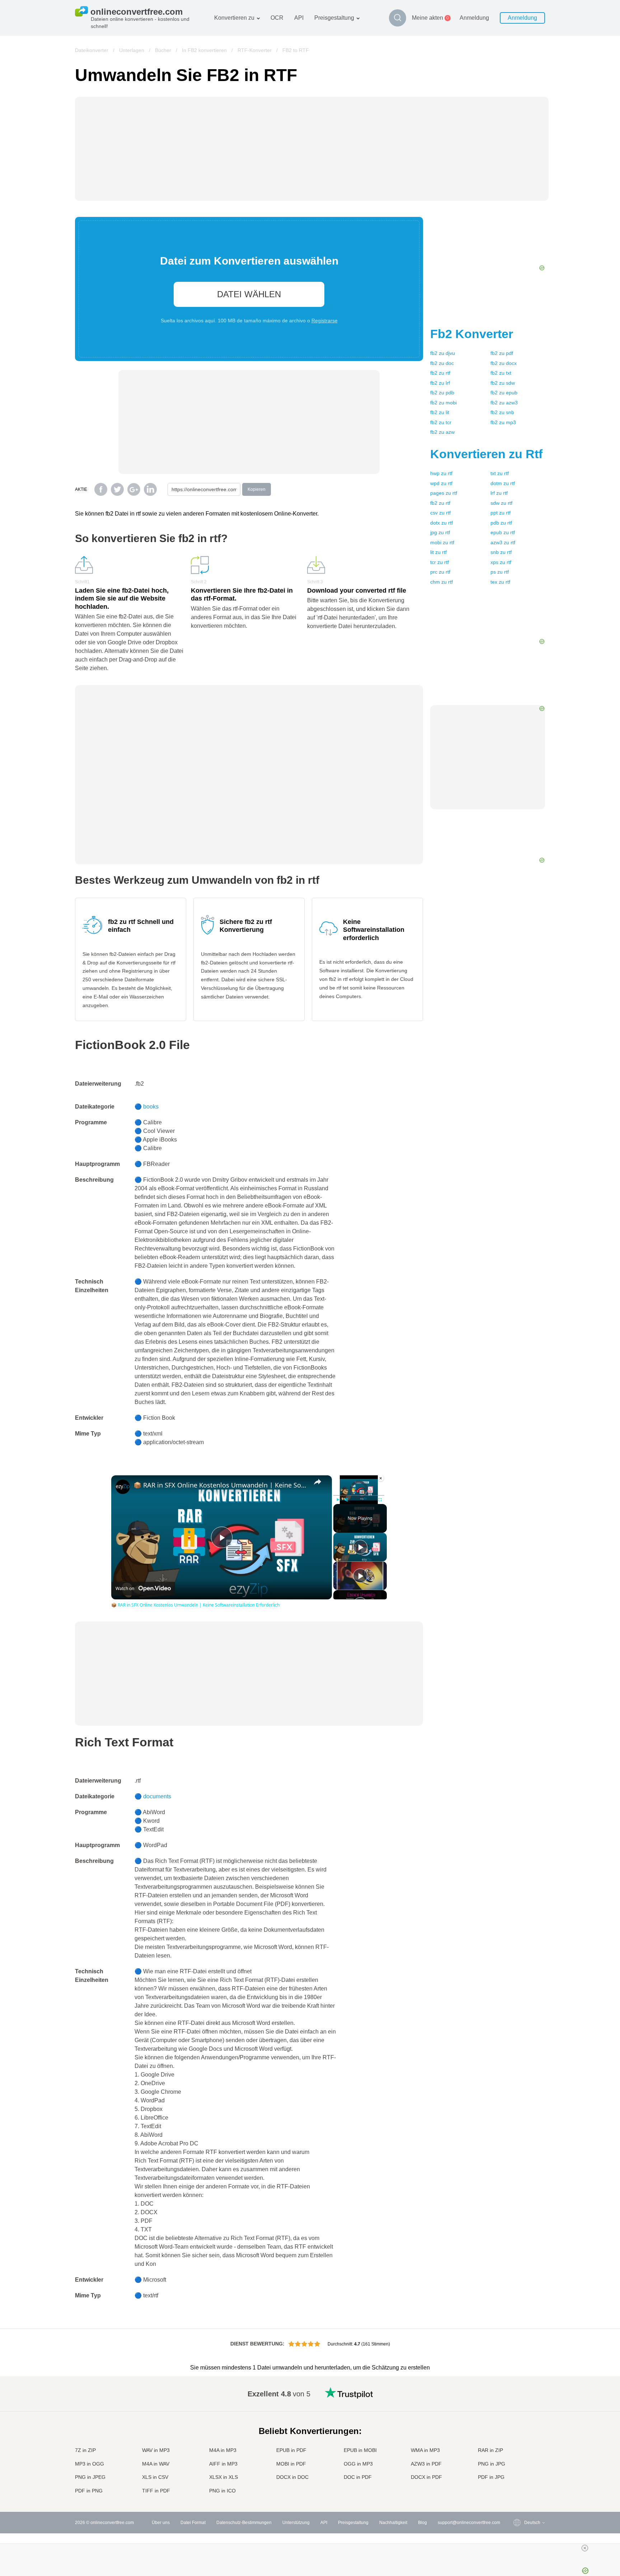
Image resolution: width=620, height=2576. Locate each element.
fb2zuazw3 (504, 403)
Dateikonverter (92, 50)
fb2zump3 (503, 422)
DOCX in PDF (426, 2477)
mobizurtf (442, 542)
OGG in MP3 (358, 2464)
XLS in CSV (155, 2477)
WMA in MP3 (425, 2450)
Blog (422, 2523)
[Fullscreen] (380, 1500)
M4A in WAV (156, 2464)
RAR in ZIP (490, 2450)
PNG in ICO (222, 2491)
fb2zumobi (443, 403)
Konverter (472, 334)
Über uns (161, 2523)
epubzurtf (503, 532)
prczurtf (440, 572)
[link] (123, 1487)
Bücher (163, 50)
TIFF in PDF (156, 2491)
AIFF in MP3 (223, 2464)
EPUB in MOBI (360, 2450)
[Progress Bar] (359, 1495)
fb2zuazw (442, 432)
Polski (516, 2491)
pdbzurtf (501, 523)
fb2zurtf (440, 373)
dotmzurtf (503, 483)
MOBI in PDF (291, 2464)
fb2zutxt (501, 373)
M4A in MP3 (223, 2450)
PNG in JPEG (90, 2477)
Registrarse (325, 321)
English (517, 2392)
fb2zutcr (441, 422)
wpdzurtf (441, 483)
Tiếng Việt (520, 2449)
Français (518, 2428)
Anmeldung (474, 18)
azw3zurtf (503, 542)
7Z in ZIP (85, 2450)
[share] (318, 1482)
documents (157, 1796)
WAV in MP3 (156, 2450)
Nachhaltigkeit (393, 2523)
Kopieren (257, 489)
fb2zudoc (442, 363)
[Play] (338, 1500)
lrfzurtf (499, 493)
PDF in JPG (491, 2477)
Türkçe (516, 2470)
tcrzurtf (440, 562)
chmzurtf (441, 582)
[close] (313, 2548)
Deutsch (518, 2421)
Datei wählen (249, 294)
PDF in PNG (89, 2491)
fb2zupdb (442, 393)
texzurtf (500, 582)
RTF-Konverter (255, 50)
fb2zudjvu (443, 353)
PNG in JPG (492, 2464)
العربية (516, 2407)
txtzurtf (500, 473)
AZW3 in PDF (426, 2464)
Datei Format (193, 2523)
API (299, 18)
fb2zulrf (440, 383)
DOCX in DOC (292, 2477)
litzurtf (438, 552)
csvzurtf (440, 513)
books (151, 1107)
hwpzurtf (441, 473)
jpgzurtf (440, 532)
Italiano (517, 2442)
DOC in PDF (358, 2477)
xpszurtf (501, 562)
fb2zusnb (502, 412)
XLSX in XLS (224, 2477)
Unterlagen (132, 50)
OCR (277, 18)
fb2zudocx (504, 363)
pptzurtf (501, 513)
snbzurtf (501, 552)
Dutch (516, 2463)
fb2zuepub (504, 393)
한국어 (516, 2484)
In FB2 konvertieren (204, 50)
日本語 (516, 2435)
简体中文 (518, 2477)
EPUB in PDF (291, 2450)
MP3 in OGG (90, 2464)
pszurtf (500, 572)
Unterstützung (296, 2523)
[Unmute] (346, 1500)
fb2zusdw (503, 383)
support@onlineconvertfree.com (469, 2523)
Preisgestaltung (334, 18)
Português (520, 2456)
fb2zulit (440, 412)
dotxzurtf (441, 523)
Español (518, 2414)
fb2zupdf (502, 353)
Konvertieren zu (234, 18)
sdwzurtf (501, 503)
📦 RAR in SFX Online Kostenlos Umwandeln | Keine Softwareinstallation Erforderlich (220, 1485)
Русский (518, 2399)
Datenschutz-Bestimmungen (244, 2523)
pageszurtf (444, 493)
